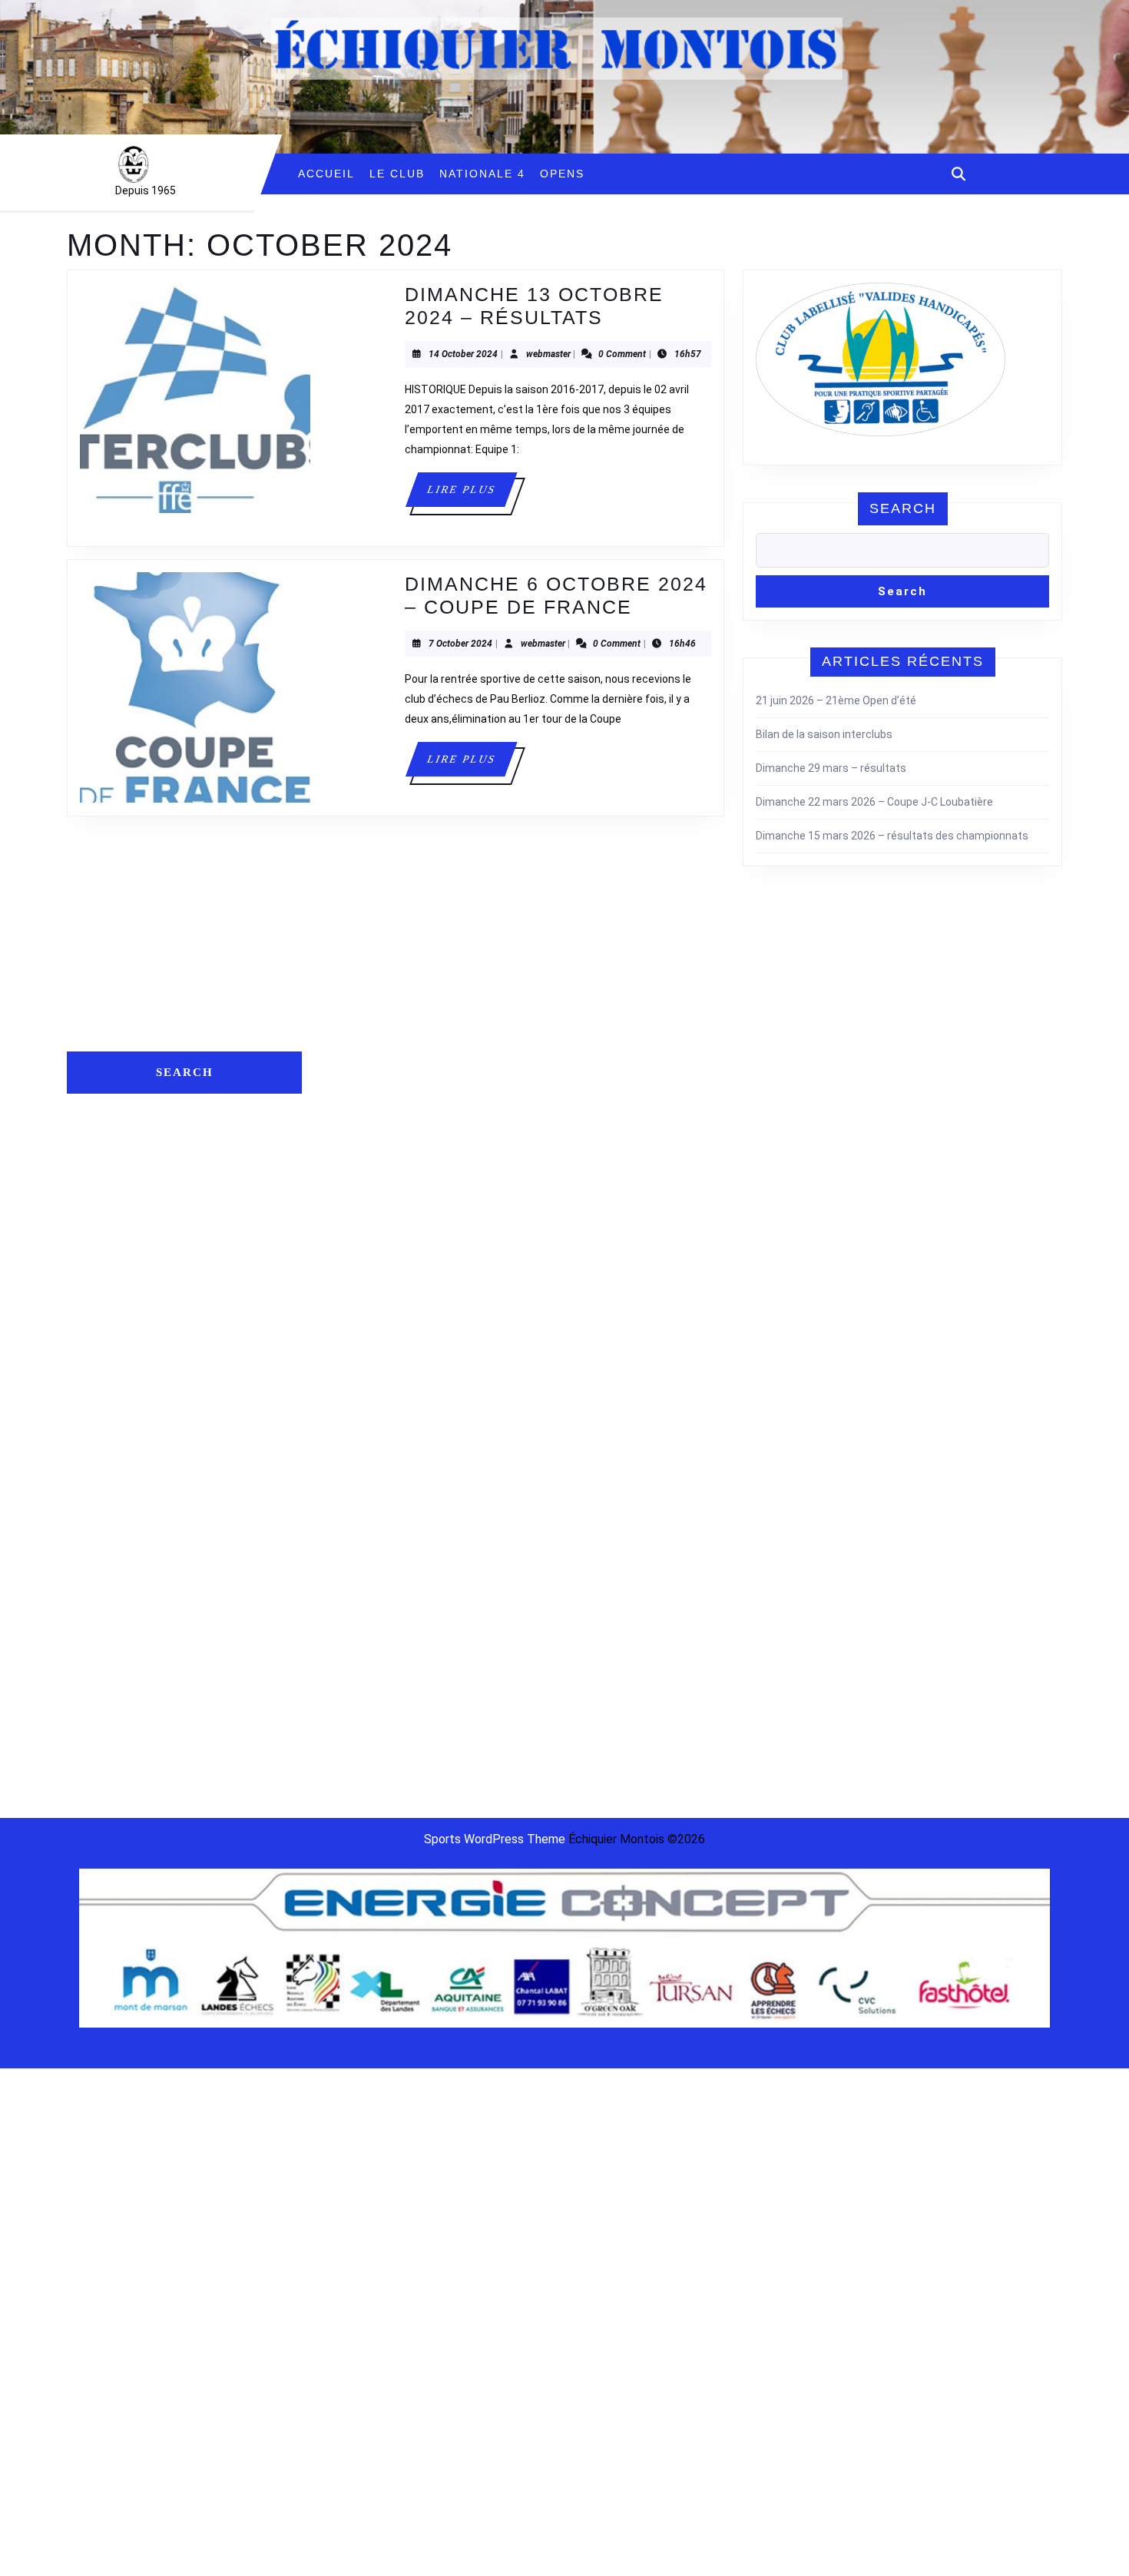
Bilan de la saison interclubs (824, 734)
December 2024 (359, 1298)
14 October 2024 (463, 354)
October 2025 (354, 1155)
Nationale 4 (482, 174)
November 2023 (359, 1465)
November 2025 (359, 1131)
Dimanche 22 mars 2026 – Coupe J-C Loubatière (874, 802)
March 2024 (349, 1393)
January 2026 (354, 1084)
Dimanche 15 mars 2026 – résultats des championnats (892, 836)
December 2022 (359, 1631)
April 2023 (344, 1560)
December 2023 (359, 1441)
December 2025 (359, 1108)
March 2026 (349, 1036)
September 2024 (362, 1369)
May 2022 (344, 1774)
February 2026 (355, 1060)
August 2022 (352, 1703)
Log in (588, 1012)
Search (903, 508)
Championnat (861, 1012)
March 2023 (349, 1584)
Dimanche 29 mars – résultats (831, 768)
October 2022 (354, 1679)
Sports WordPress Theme (495, 1839)
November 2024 (359, 1322)
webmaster (548, 354)
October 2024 (354, 1346)
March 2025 (349, 1227)
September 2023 (362, 1512)
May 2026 (344, 1012)
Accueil (326, 174)
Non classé (854, 1060)
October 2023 (354, 1488)
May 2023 (344, 1536)
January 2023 (354, 1608)
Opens (562, 174)
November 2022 (359, 1655)
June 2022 (346, 1750)
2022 (839, 1032)
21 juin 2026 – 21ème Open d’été (836, 700)
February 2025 (355, 1250)
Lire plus (471, 495)
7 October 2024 (460, 644)
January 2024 (354, 1417)
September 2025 (362, 1179)
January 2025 (354, 1274)
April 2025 (344, 1203)
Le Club (397, 174)
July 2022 (344, 1727)
